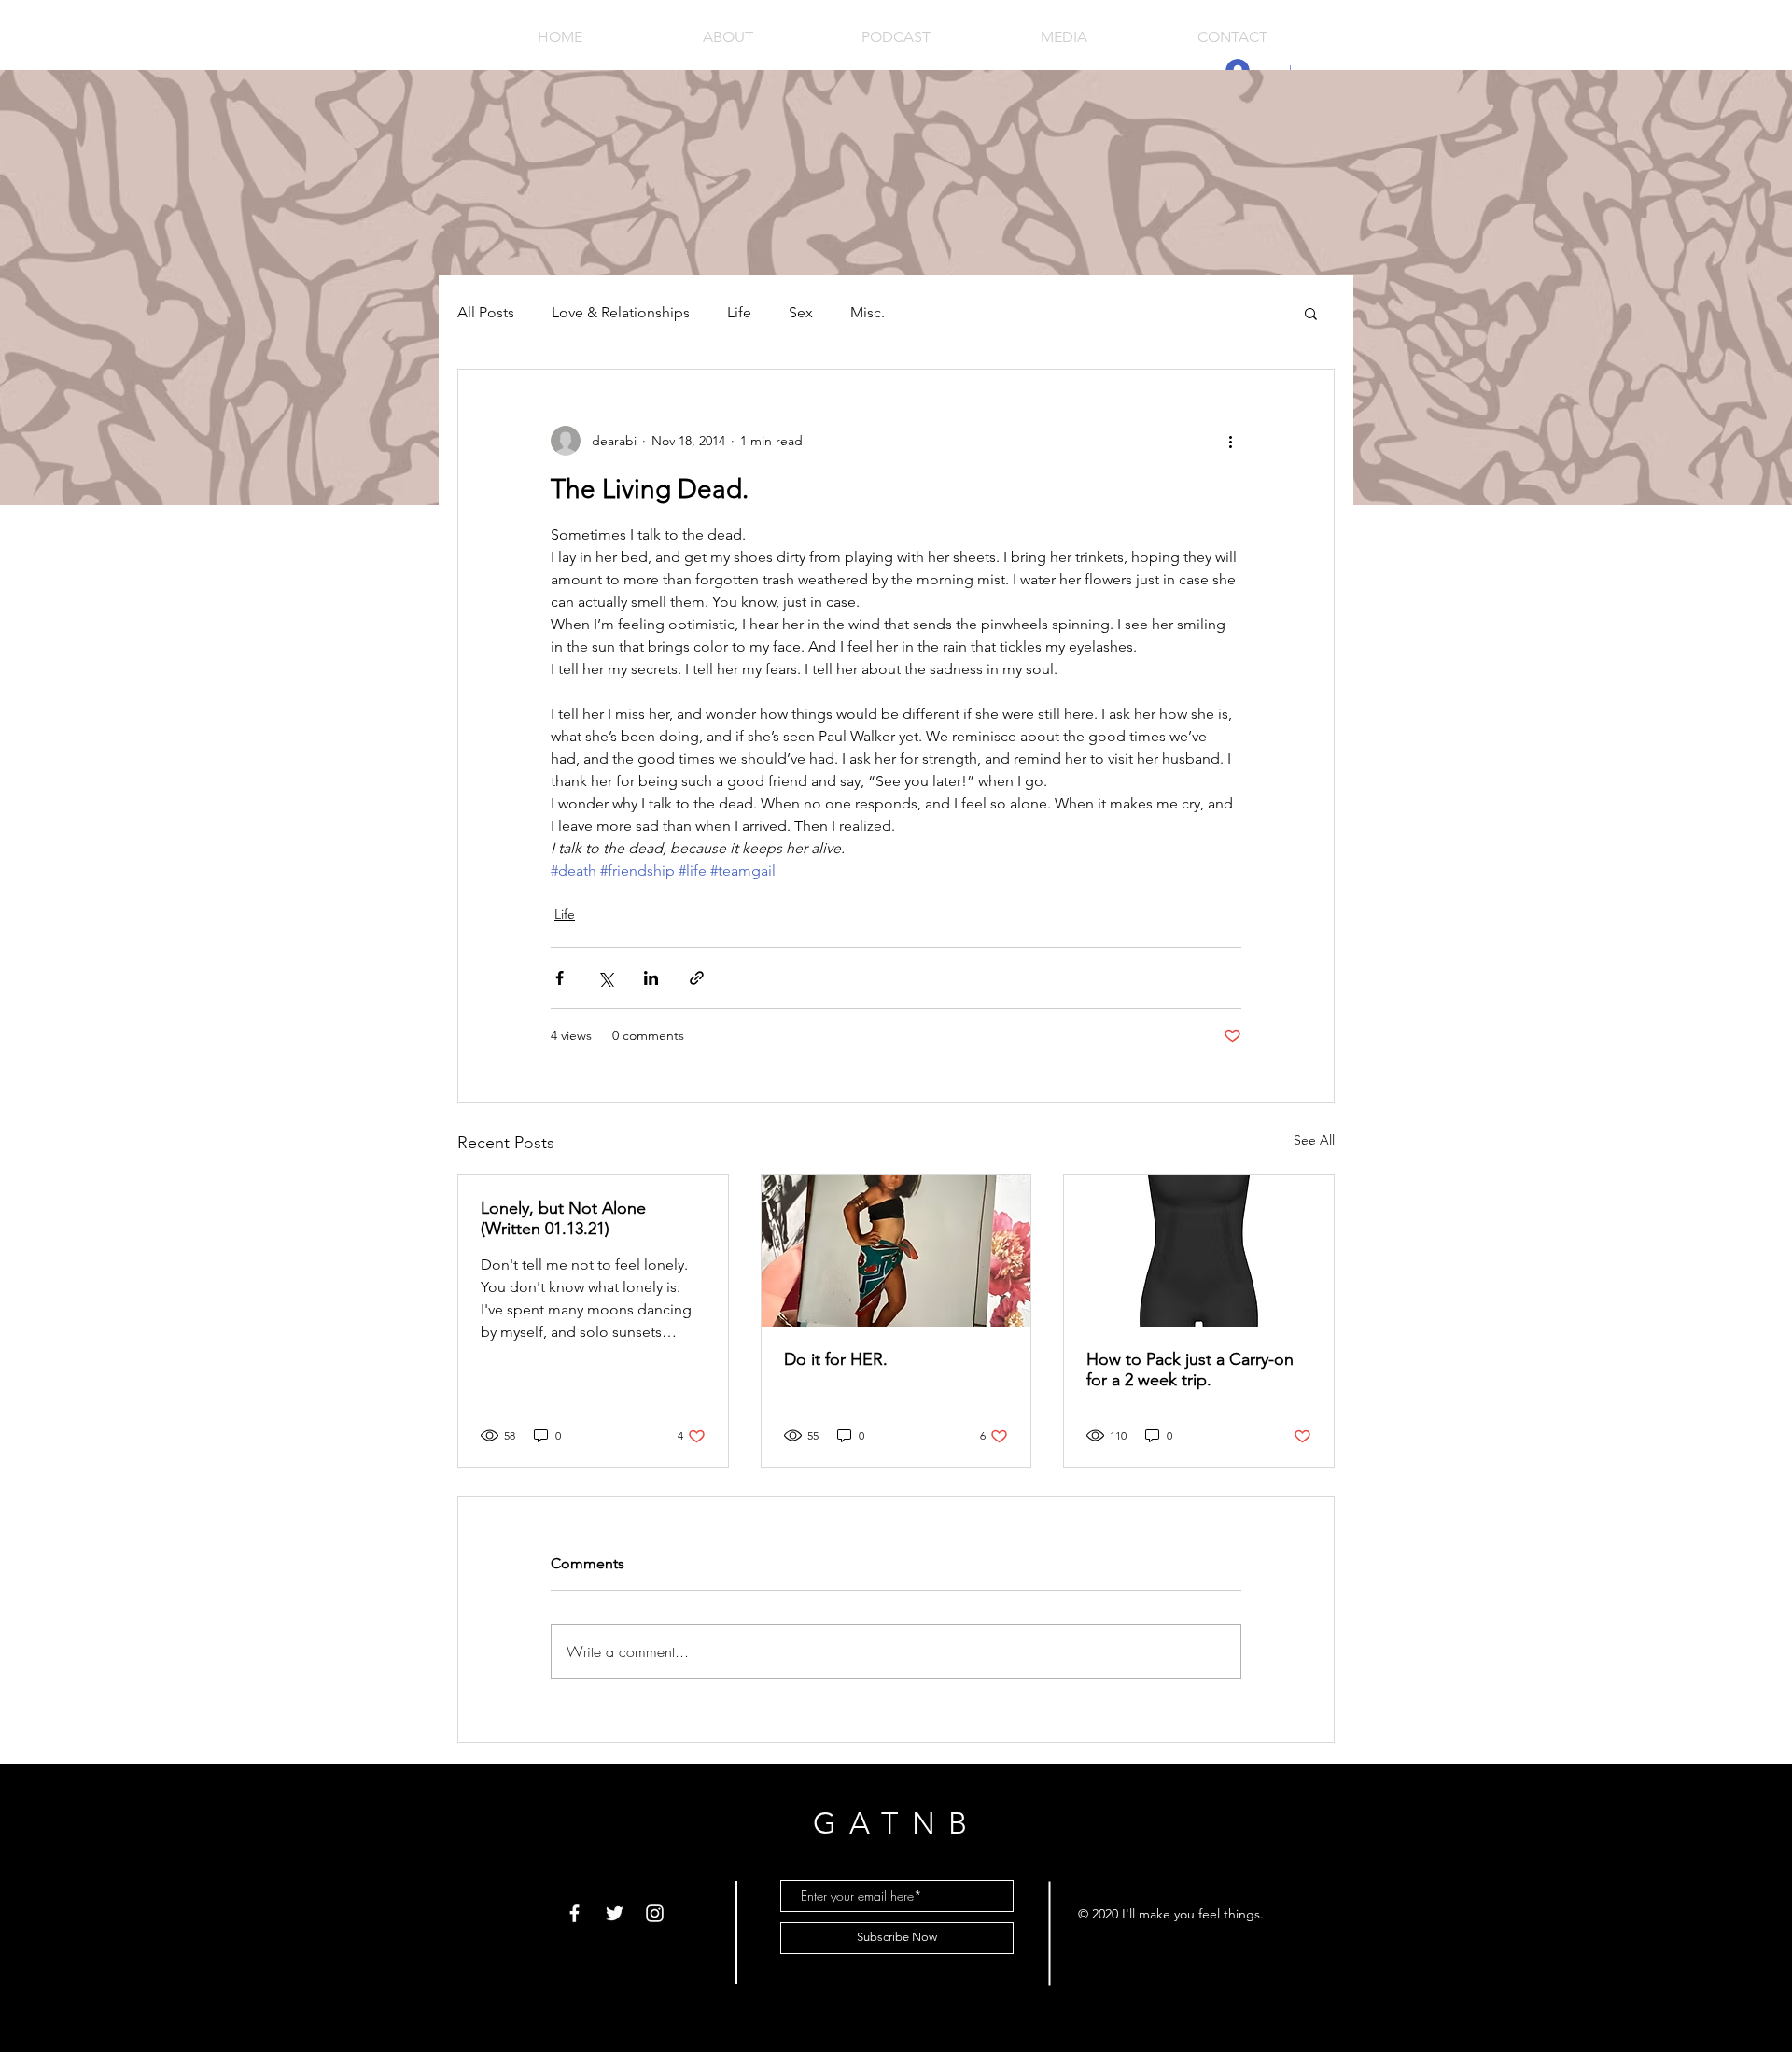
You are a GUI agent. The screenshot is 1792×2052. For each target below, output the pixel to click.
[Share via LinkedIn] (651, 978)
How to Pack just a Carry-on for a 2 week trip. (1190, 1370)
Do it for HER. (836, 1359)
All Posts (486, 312)
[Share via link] (697, 978)
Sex (801, 312)
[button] (1311, 313)
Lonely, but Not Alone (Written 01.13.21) (563, 1218)
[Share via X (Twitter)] (605, 978)
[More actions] (1230, 441)
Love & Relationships (621, 312)
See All (1314, 1140)
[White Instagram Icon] (655, 1913)
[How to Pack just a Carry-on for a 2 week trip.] (1199, 1251)
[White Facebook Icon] (574, 1913)
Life (739, 312)
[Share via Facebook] (560, 978)
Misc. (868, 312)
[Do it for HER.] (896, 1251)
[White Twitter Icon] (615, 1913)
